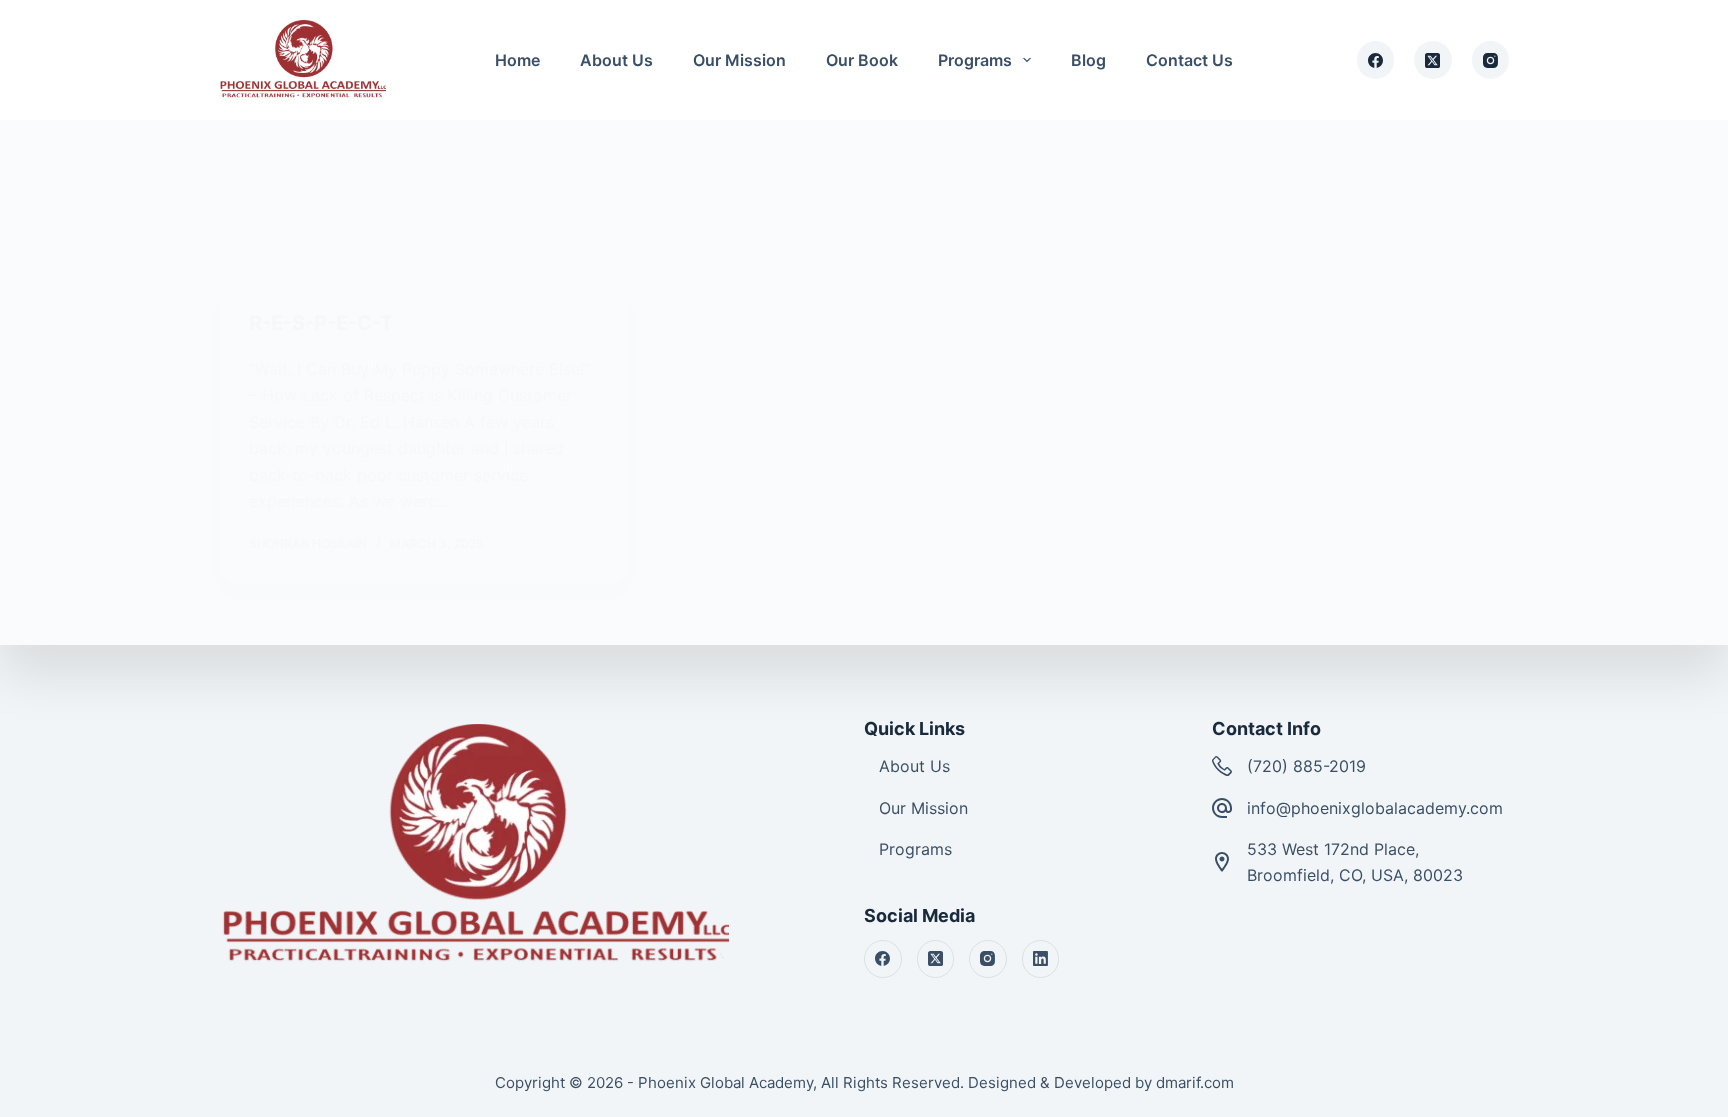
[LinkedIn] (1041, 959)
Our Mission (739, 60)
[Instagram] (1491, 60)
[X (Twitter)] (1433, 60)
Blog (1088, 60)
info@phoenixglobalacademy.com (1375, 808)
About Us (616, 60)
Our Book (862, 60)
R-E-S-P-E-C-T (321, 323)
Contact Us (1189, 60)
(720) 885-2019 (1306, 766)
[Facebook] (1376, 60)
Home (517, 60)
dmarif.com (1195, 1082)
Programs (975, 60)
